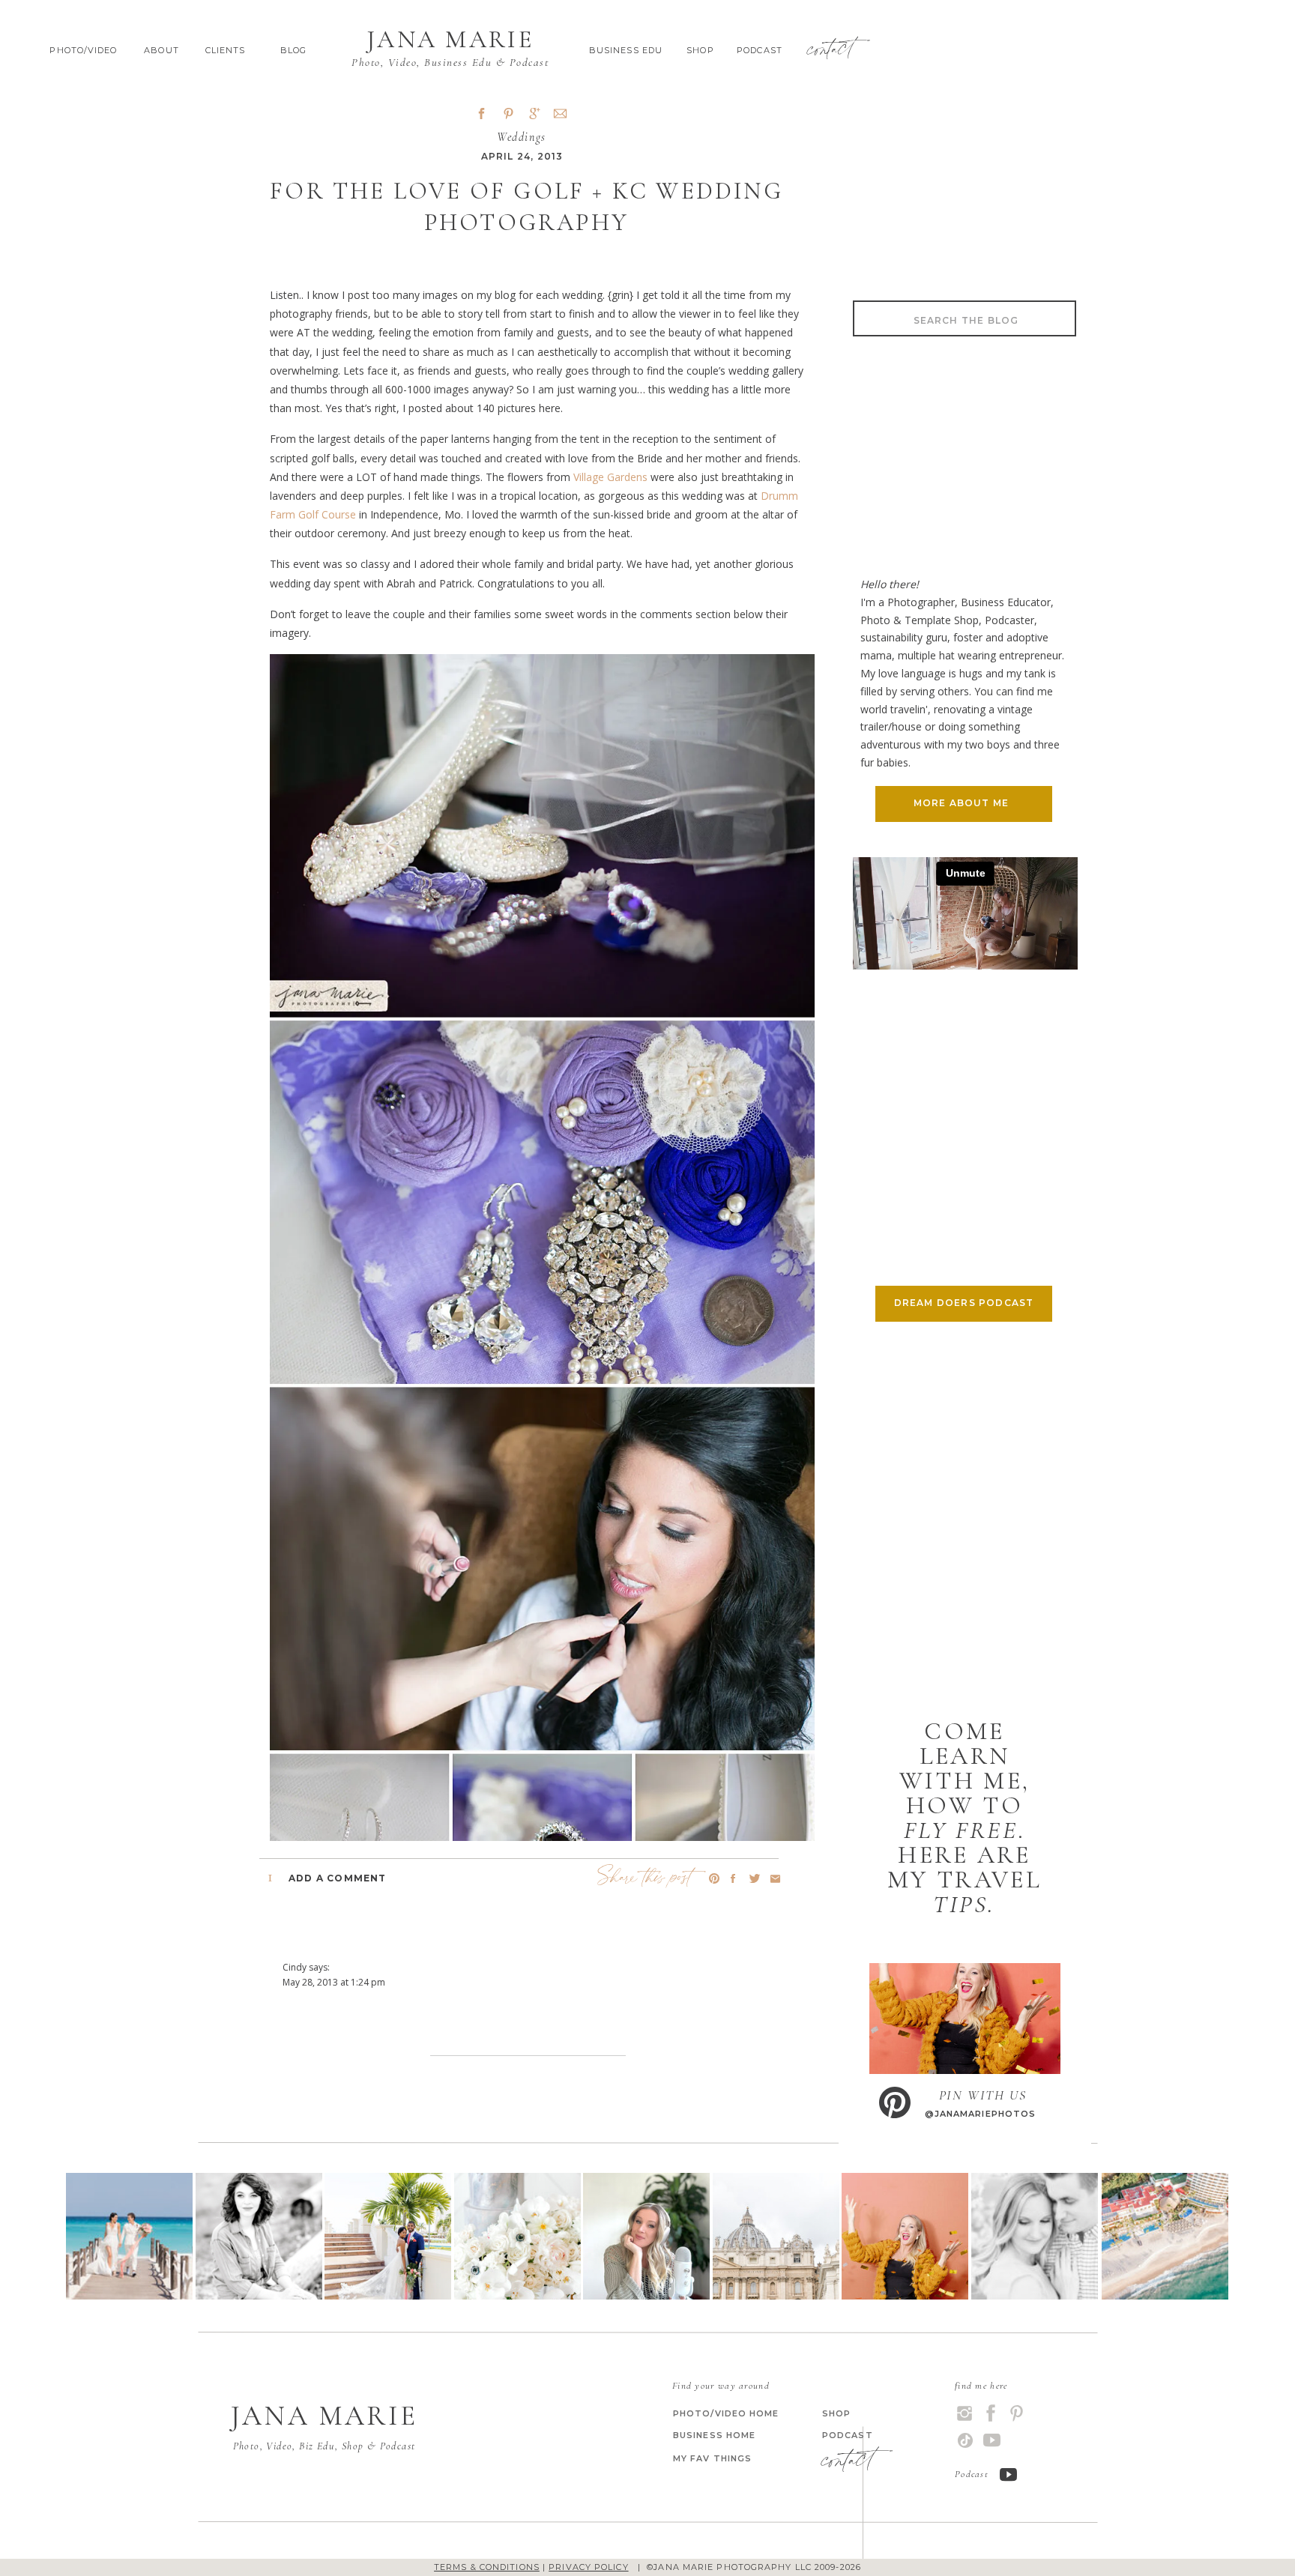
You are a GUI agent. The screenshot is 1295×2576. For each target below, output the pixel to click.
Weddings (522, 137)
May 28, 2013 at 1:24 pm (334, 1982)
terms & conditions (487, 2567)
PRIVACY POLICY (588, 2567)
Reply (294, 2032)
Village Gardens (612, 477)
